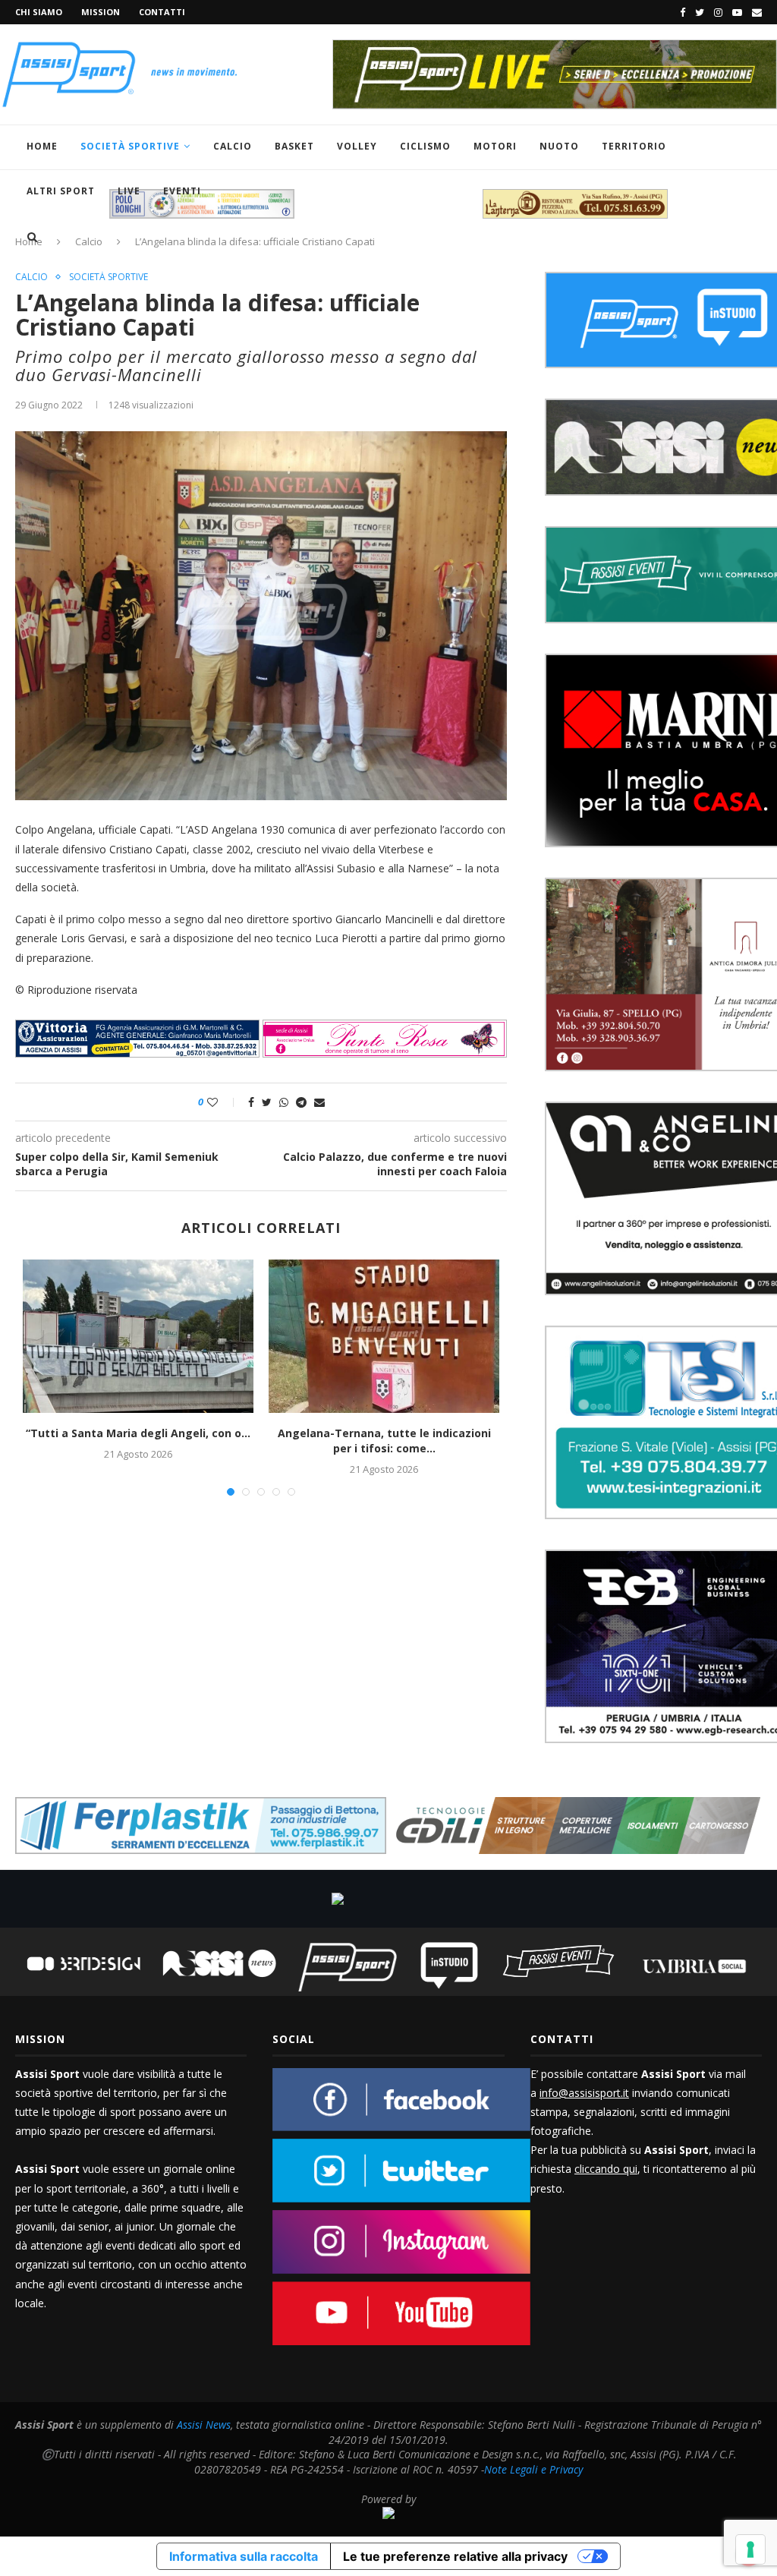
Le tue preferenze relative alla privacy (455, 2556)
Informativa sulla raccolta (244, 2556)
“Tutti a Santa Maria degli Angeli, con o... (138, 1433)
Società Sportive (130, 146)
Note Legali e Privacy (533, 2469)
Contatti (162, 12)
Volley (357, 146)
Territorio (634, 146)
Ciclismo (425, 146)
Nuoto (559, 146)
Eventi (182, 191)
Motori (495, 146)
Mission (101, 12)
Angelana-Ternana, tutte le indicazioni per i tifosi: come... (384, 1441)
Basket (294, 146)
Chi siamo (39, 12)
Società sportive (109, 277)
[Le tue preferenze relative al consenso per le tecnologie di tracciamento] (750, 2549)
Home (42, 146)
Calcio (233, 146)
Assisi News (204, 2425)
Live (129, 191)
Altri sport (61, 191)
